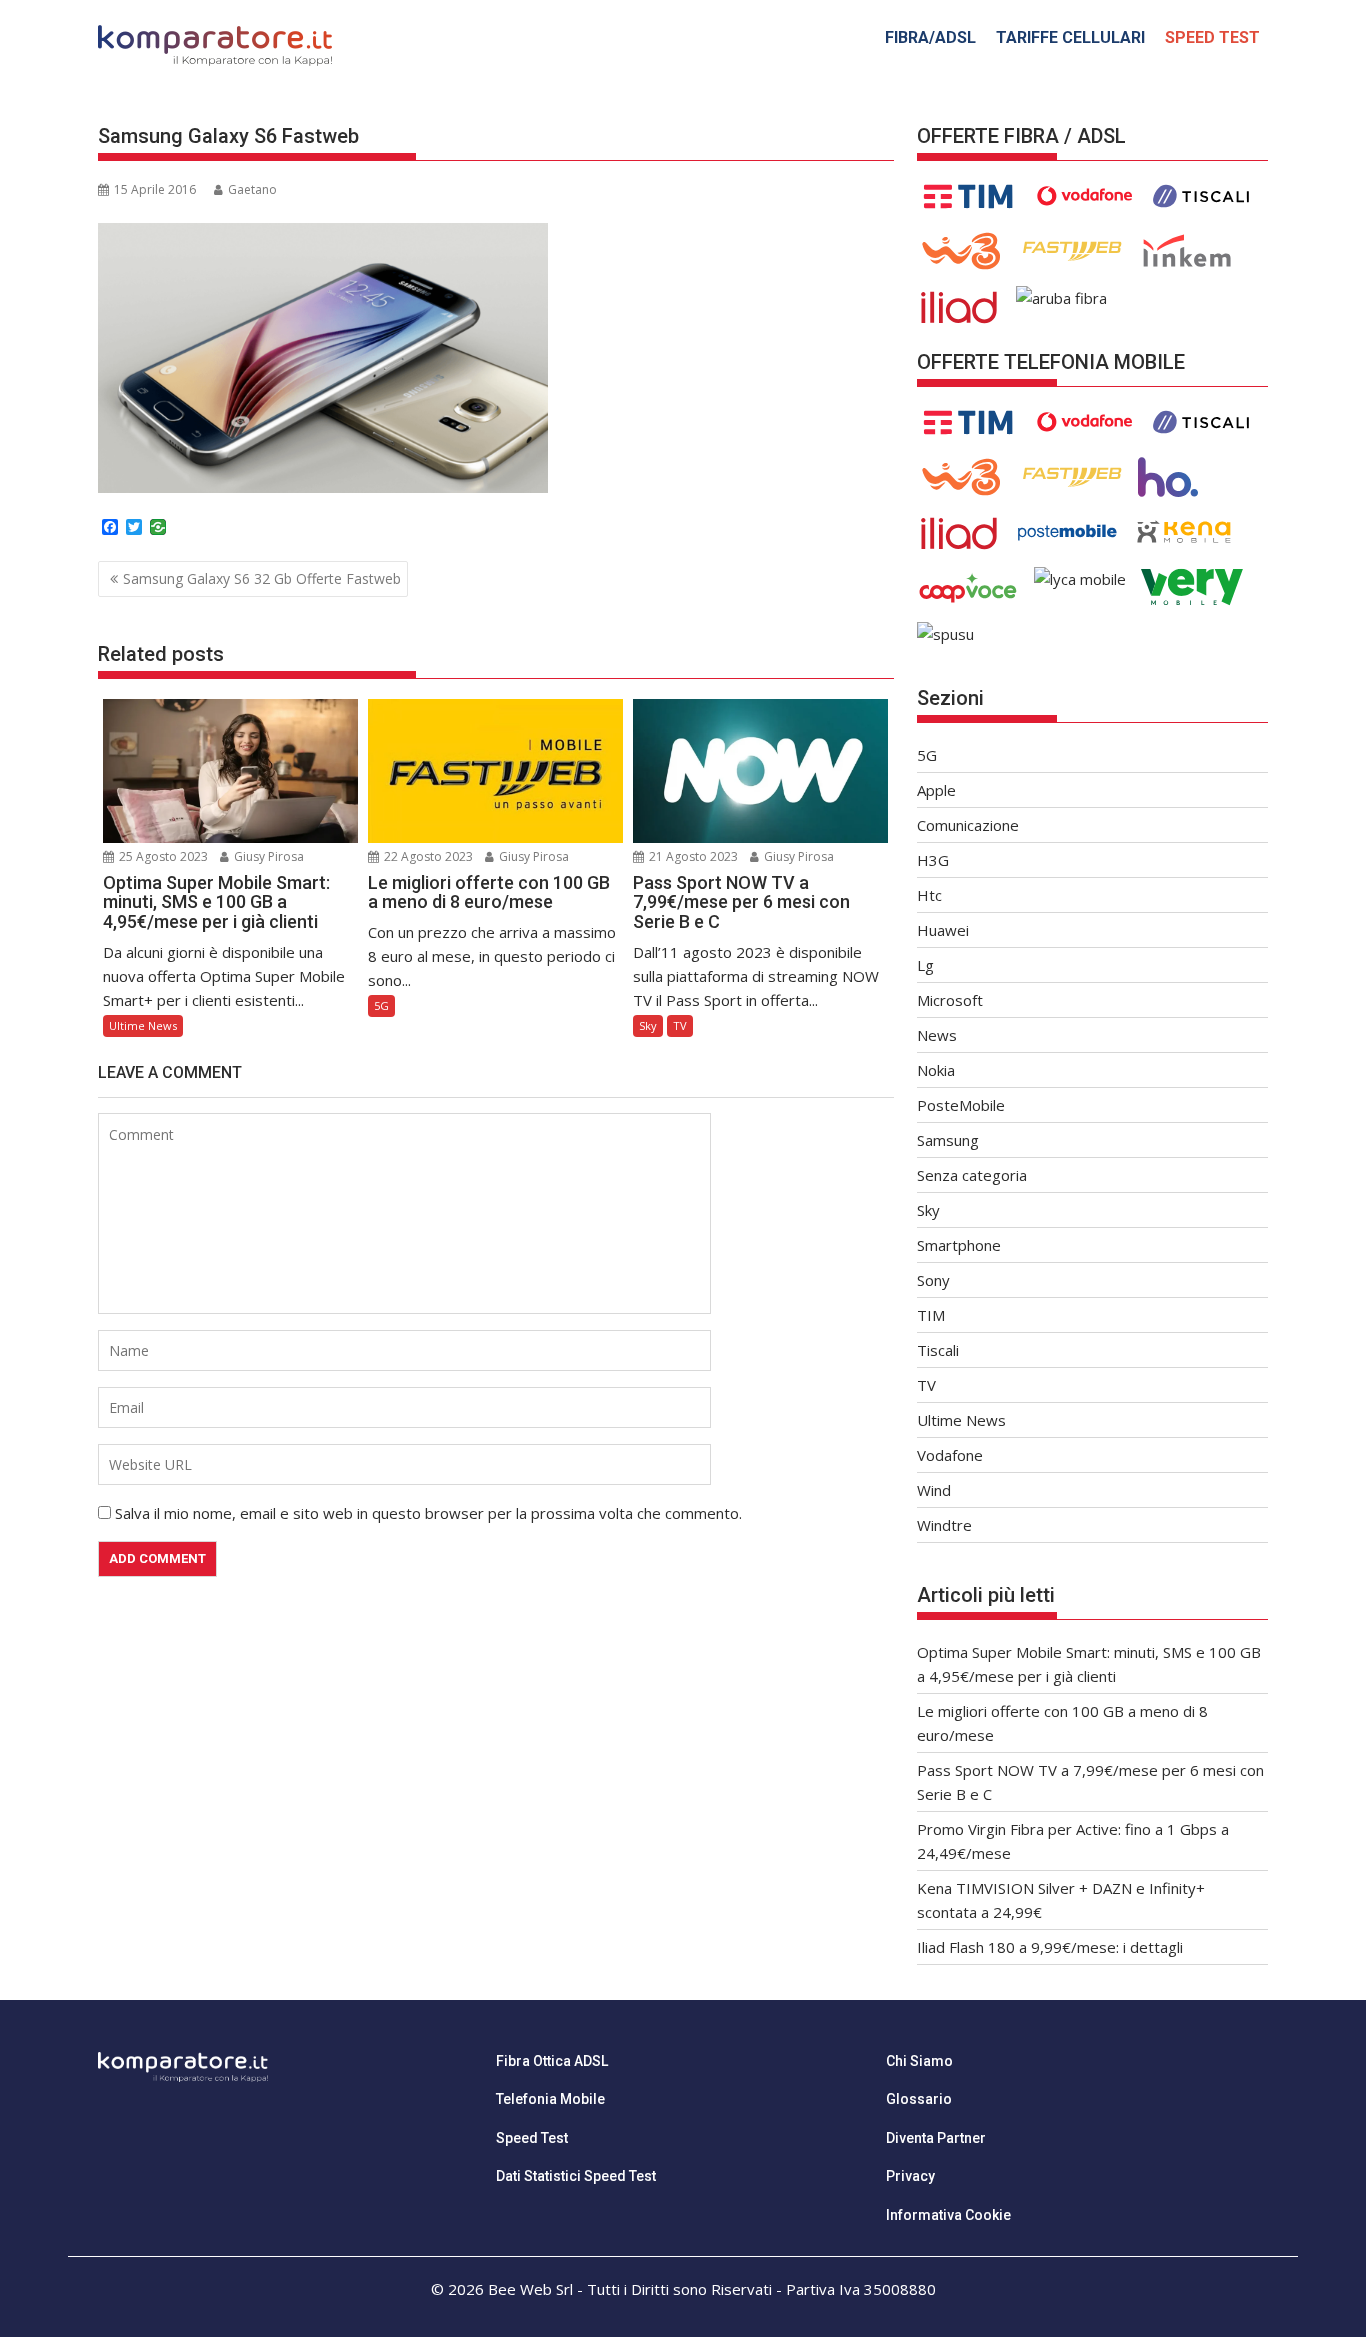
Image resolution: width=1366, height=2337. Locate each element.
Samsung (948, 1140)
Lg (925, 965)
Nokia (936, 1070)
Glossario (919, 2099)
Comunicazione (968, 825)
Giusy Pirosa (267, 856)
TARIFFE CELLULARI (1070, 37)
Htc (929, 895)
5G (381, 1005)
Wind (934, 1490)
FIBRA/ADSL (930, 37)
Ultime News (143, 1025)
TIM (931, 1315)
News (937, 1035)
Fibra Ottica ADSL (552, 2061)
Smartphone (959, 1245)
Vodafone (950, 1455)
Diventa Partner (936, 2138)
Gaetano (252, 189)
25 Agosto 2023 (162, 856)
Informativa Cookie (948, 2215)
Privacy (910, 2176)
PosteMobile (961, 1105)
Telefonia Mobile (550, 2099)
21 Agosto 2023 (692, 856)
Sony (933, 1280)
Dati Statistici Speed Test (576, 2176)
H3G (933, 860)
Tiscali (938, 1350)
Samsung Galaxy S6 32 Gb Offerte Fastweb (262, 578)
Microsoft (950, 1000)
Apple (936, 790)
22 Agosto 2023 (427, 856)
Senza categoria (972, 1175)
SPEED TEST (1212, 37)
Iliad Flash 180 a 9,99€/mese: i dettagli (1050, 1947)
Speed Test (532, 2138)
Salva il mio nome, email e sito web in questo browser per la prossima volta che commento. (428, 1513)
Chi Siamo (919, 2061)
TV (680, 1025)
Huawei (943, 930)
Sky (648, 1025)
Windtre (944, 1525)
